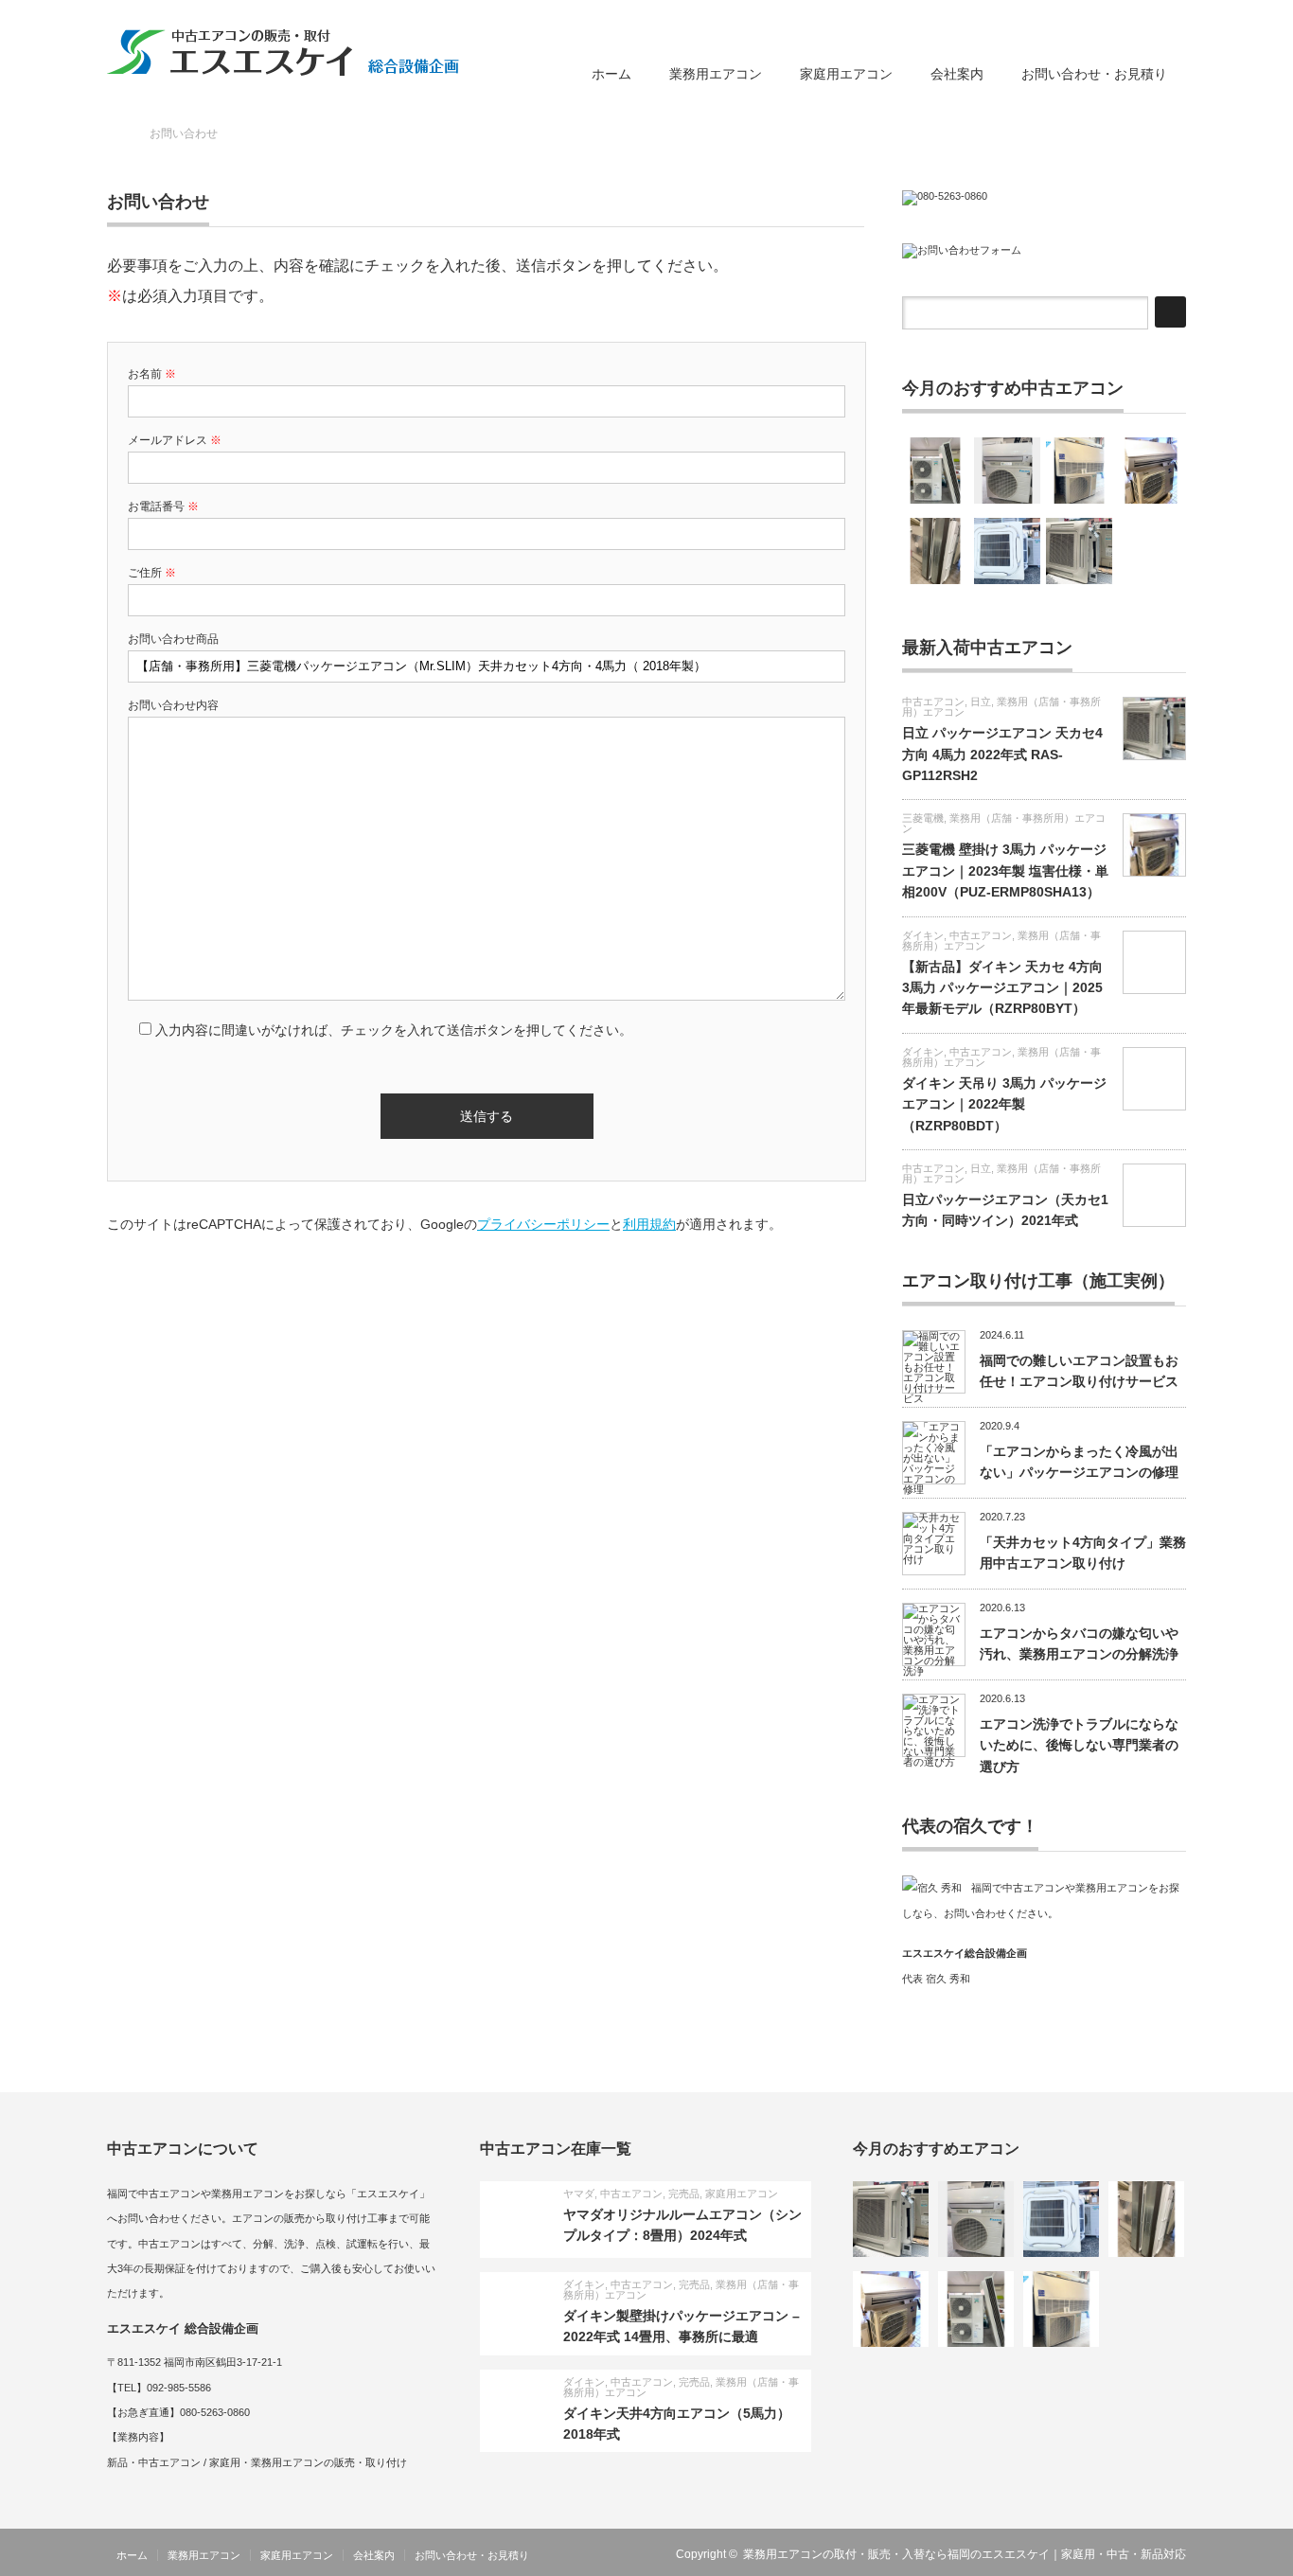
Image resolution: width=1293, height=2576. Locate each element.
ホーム (611, 74)
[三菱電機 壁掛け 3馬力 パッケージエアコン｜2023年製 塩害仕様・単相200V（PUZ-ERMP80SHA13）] (1151, 471)
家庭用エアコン (846, 74)
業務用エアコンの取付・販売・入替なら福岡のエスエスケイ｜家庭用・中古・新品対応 (965, 2554)
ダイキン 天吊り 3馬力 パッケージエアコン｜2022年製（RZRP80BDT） (1004, 1104)
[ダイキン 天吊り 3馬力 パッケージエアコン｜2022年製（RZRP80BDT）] (1079, 471)
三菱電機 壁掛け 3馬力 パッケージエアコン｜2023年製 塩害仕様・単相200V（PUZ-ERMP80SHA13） (1005, 871)
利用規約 (649, 1224)
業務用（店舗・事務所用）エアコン (1001, 707)
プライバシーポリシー (543, 1224)
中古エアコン (933, 702)
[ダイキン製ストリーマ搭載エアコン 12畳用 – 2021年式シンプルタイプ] (1007, 471)
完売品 (684, 2194)
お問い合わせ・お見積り (1094, 74)
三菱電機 (923, 818)
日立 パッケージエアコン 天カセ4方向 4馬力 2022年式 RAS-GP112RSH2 (1002, 754)
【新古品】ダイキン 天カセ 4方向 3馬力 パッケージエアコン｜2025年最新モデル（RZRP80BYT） (1002, 988)
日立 (981, 702)
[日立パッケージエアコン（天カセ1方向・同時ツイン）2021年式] (935, 551)
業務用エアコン (716, 74)
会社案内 (957, 74)
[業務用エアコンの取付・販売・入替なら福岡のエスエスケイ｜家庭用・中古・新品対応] (283, 52)
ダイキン (923, 935)
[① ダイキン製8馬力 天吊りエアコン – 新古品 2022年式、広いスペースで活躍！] (935, 471)
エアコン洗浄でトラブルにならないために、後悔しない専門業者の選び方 (1079, 1745)
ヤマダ (579, 2194)
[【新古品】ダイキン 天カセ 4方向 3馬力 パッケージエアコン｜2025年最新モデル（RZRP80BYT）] (1007, 551)
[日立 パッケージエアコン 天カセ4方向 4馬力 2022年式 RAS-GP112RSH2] (1079, 551)
